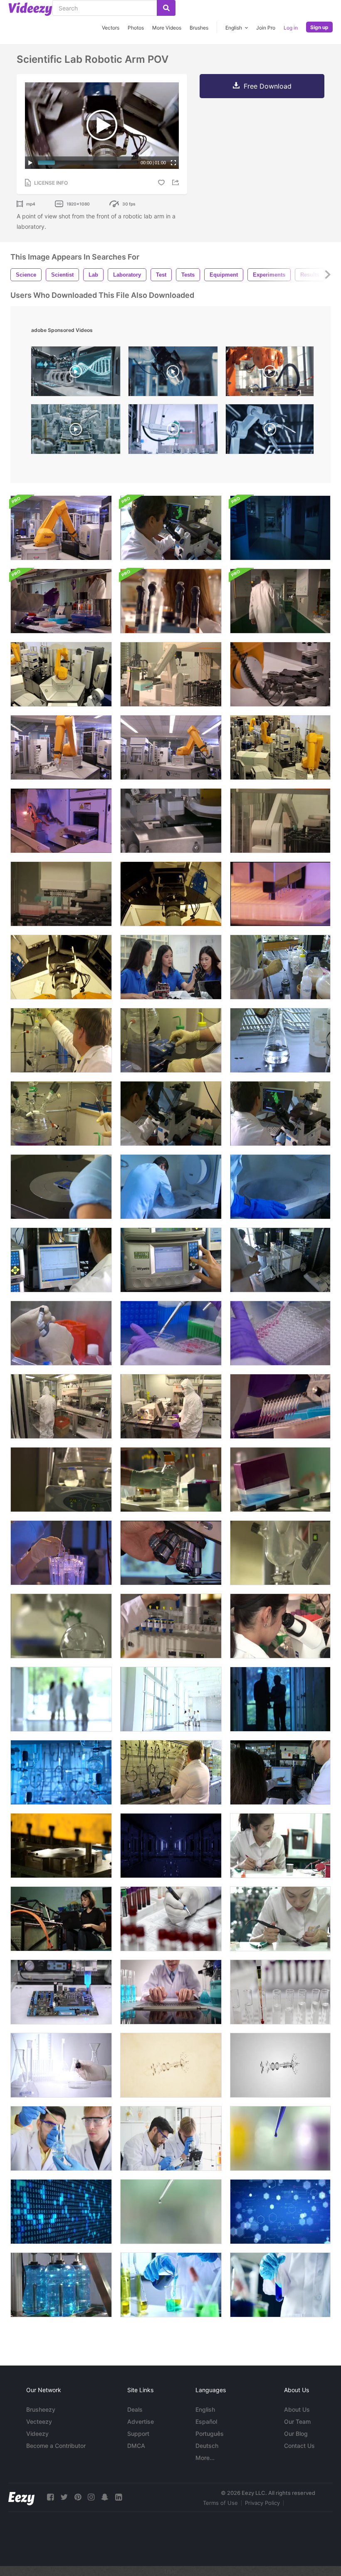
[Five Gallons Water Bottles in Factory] (61, 2285)
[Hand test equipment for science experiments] (280, 2285)
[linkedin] (119, 2497)
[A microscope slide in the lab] (61, 1187)
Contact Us (299, 2446)
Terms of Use (220, 2503)
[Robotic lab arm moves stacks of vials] (280, 821)
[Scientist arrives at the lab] (280, 528)
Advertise (141, 2421)
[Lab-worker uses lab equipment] (280, 1260)
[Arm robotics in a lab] (61, 747)
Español (206, 2421)
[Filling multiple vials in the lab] (280, 1406)
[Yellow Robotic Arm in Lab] (171, 747)
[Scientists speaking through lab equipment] (171, 601)
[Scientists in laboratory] (61, 601)
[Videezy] (30, 9)
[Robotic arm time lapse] (61, 674)
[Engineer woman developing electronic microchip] (280, 1846)
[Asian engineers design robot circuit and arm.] (171, 967)
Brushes (199, 28)
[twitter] (64, 2497)
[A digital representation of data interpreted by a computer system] (61, 2212)
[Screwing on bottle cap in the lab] (171, 1480)
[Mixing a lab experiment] (280, 967)
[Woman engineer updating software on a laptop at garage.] (61, 1919)
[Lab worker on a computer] (61, 1260)
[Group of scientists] (171, 1699)
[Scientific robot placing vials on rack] (61, 894)
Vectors (111, 28)
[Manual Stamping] (61, 1846)
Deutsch (207, 2446)
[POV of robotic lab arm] (61, 967)
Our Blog (296, 2434)
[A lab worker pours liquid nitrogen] (171, 1772)
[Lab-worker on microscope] (171, 1114)
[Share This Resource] (177, 182)
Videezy (37, 2434)
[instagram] (91, 2497)
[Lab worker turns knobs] (171, 1040)
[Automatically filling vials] (280, 894)
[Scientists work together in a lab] (280, 1772)
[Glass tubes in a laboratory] (61, 1772)
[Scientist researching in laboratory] (61, 2065)
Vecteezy (39, 2421)
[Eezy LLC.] (21, 2497)
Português (210, 2434)
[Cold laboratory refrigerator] (280, 1187)
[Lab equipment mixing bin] (280, 1480)
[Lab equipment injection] (61, 1114)
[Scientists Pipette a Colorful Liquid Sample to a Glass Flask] (61, 2138)
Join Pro (266, 28)
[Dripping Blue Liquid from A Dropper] (280, 2138)
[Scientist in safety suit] (61, 1406)
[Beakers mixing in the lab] (61, 1480)
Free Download (268, 86)
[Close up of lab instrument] (61, 1626)
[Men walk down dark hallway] (280, 1699)
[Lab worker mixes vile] (280, 1040)
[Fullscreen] (173, 163)
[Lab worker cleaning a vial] (61, 1333)
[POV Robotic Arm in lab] (171, 894)
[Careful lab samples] (61, 1553)
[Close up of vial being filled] (280, 1333)
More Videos (167, 28)
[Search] (166, 8)
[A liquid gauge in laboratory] (280, 1553)
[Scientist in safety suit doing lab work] (171, 1406)
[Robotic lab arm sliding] (171, 674)
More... (205, 2458)
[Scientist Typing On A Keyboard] (171, 1992)
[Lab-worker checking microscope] (171, 528)
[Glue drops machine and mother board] (61, 1992)
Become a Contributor (56, 2446)
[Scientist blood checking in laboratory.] (171, 1919)
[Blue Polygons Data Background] (280, 2212)
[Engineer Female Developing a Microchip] (280, 1919)
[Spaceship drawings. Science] (171, 2065)
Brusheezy (41, 2409)
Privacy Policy (262, 2503)
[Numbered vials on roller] (171, 1626)
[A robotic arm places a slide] (280, 674)
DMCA (136, 2446)
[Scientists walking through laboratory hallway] (280, 601)
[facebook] (50, 2497)
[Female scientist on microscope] (280, 1626)
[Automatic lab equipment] (171, 821)
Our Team (297, 2421)
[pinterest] (78, 2497)
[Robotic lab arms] (61, 821)
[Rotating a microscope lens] (171, 1553)
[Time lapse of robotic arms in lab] (280, 747)
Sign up (319, 27)
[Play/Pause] (30, 163)
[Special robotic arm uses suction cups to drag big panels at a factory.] (270, 373)
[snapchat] (105, 2497)
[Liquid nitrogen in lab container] (171, 1187)
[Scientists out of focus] (61, 1699)
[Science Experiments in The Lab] (171, 2285)
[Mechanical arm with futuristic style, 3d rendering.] (270, 431)
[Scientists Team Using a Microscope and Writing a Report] (171, 2138)
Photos (136, 28)
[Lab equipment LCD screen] (171, 1260)
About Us (297, 2409)
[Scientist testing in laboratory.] (280, 1992)
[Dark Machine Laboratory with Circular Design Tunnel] (171, 1846)
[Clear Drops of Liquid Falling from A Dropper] (171, 2212)
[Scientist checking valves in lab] (61, 1040)
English (205, 2409)
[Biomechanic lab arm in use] (61, 528)
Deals (135, 2409)
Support (138, 2434)
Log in (291, 28)
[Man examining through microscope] (280, 1114)
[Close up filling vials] (171, 1333)
